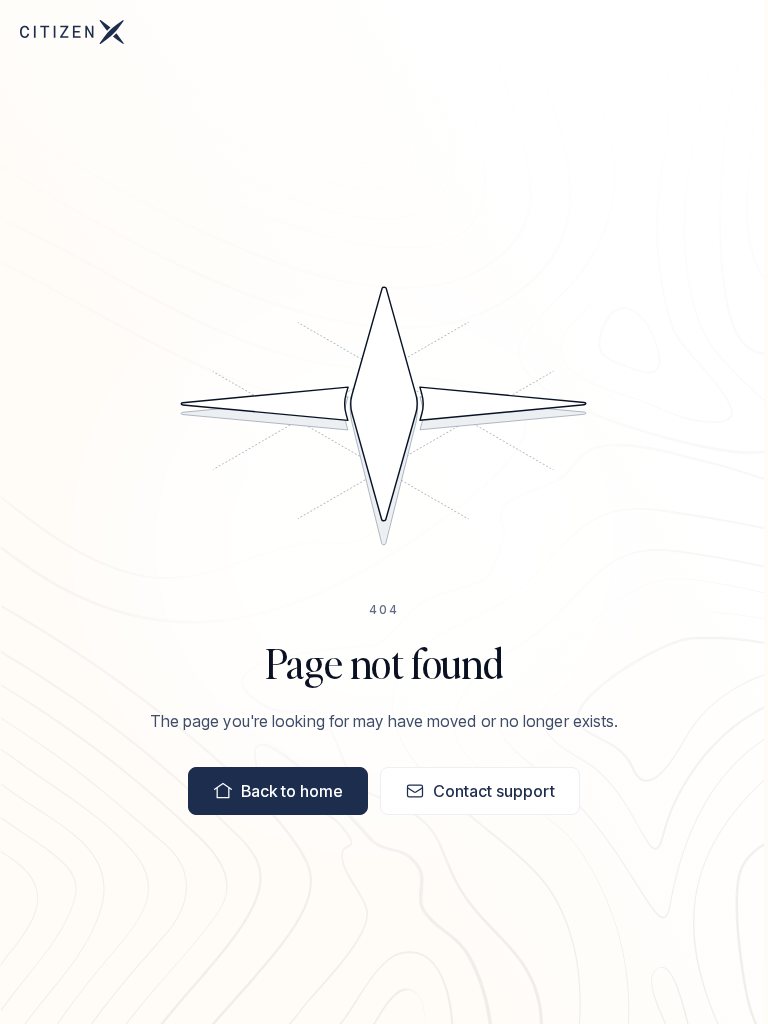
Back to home (292, 791)
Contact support (494, 791)
